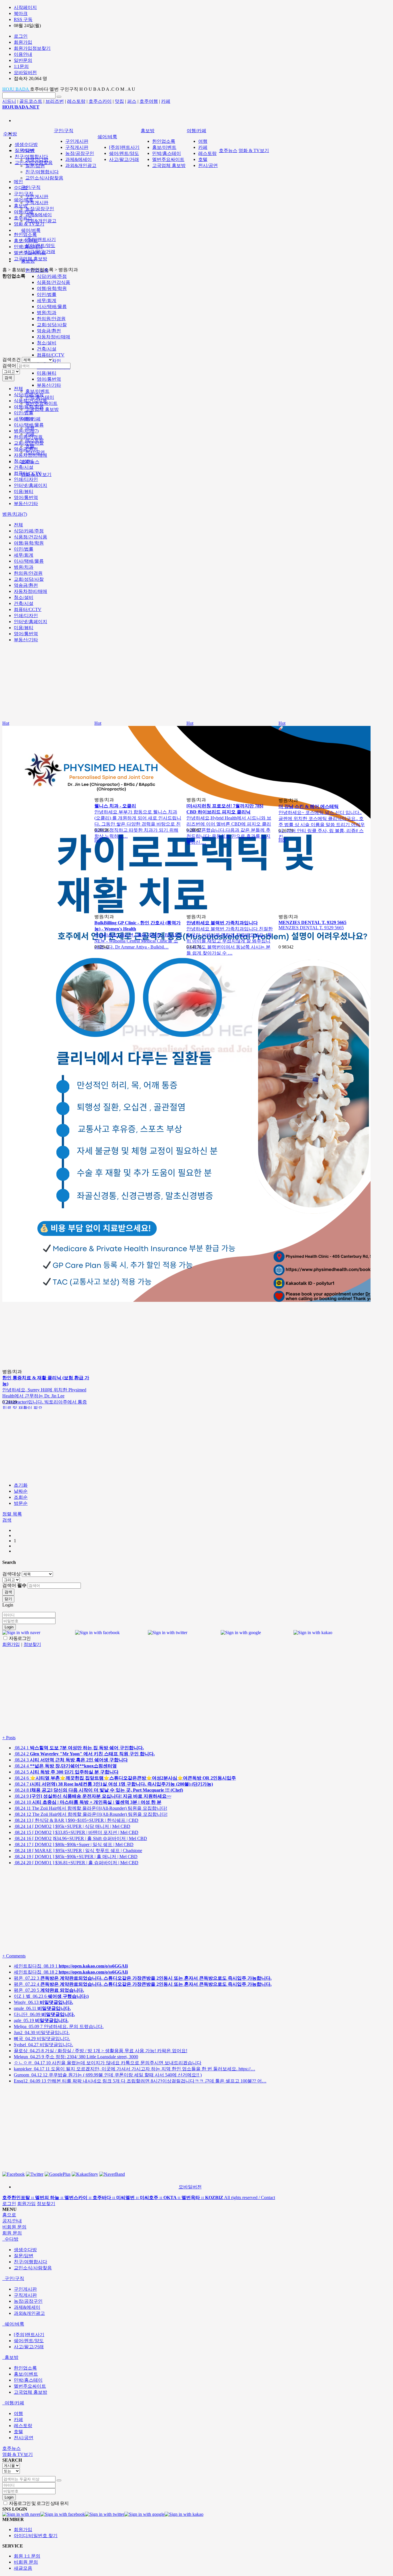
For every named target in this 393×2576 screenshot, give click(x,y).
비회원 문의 (26, 2562)
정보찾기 (46, 2204)
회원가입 (26, 2204)
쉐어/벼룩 (31, 230)
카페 (166, 101)
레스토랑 (76, 101)
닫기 (8, 1599)
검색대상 (12, 1574)
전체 (18, 389)
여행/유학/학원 (52, 288)
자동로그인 (19, 1638)
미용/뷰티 (47, 373)
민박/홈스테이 (167, 153)
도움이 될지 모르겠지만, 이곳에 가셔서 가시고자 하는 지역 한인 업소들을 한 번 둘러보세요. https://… (135, 2069)
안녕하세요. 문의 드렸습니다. (59, 2026)
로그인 (9, 2204)
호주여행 (149, 101)
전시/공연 (208, 165)
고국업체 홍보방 (169, 165)
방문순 (21, 1503)
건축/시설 (47, 349)
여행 (203, 141)
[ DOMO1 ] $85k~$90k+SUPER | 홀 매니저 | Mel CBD (76, 1857)
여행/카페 (197, 131)
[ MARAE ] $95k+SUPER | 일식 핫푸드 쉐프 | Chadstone (78, 1851)
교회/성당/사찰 (52, 325)
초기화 (21, 1485)
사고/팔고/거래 (124, 159)
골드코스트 (31, 101)
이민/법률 (47, 294)
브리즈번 (55, 101)
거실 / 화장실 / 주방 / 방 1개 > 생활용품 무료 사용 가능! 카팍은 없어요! (101, 2051)
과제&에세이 (39, 215)
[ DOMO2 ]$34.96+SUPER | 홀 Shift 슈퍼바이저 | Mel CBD (80, 1838)
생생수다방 (26, 144)
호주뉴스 (228, 150)
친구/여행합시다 (42, 172)
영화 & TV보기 (254, 150)
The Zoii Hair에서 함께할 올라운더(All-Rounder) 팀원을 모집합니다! (90, 1808)
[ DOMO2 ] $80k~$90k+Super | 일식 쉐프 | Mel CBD (74, 1844)
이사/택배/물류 (52, 307)
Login (9, 1627)
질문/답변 (35, 166)
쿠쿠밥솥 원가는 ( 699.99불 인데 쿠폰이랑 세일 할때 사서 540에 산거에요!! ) (108, 2075)
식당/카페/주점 (52, 276)
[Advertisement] (97, 320)
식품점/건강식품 (54, 282)
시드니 (9, 101)
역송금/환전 (49, 331)
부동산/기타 (49, 385)
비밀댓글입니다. (42, 2032)
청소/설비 (47, 343)
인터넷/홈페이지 (30, 485)
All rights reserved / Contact (139, 2197)
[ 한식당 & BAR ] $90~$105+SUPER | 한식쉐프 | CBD (76, 1820)
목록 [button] (17, 1514)
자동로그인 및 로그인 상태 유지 (38, 2503)
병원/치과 (47, 313)
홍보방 (148, 131)
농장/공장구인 (40, 209)
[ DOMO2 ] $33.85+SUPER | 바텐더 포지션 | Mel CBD (76, 1832)
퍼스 (132, 101)
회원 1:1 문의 (27, 2556)
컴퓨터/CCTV (51, 355)
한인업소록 (164, 141)
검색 (8, 378)
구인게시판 (37, 197)
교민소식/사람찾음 (44, 178)
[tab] (197, 2239)
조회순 (21, 1497)
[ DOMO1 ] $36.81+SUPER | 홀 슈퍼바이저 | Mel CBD (76, 1863)
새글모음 (23, 2568)
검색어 (9, 366)
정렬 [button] (7, 1514)
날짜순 (21, 1491)
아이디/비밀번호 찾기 (36, 2536)
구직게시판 (37, 203)
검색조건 (12, 360)
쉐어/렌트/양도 (124, 153)
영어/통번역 (49, 379)
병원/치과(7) (26, 431)
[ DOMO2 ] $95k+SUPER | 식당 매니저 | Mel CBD (72, 1826)
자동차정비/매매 (30, 455)
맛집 (119, 101)
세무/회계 (47, 300)
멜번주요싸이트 (168, 159)
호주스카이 (100, 101)
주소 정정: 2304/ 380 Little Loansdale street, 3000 (76, 2057)
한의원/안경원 (51, 319)
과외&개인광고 (41, 221)
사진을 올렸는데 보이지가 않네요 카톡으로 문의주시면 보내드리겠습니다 (108, 2063)
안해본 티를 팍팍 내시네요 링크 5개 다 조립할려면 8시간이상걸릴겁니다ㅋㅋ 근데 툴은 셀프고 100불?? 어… (140, 2081)
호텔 (203, 159)
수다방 (10, 134)
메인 (18, 182)
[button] (7, 1520)
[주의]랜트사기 (41, 239)
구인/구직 (31, 187)
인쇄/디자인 (26, 479)
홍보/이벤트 (37, 391)
